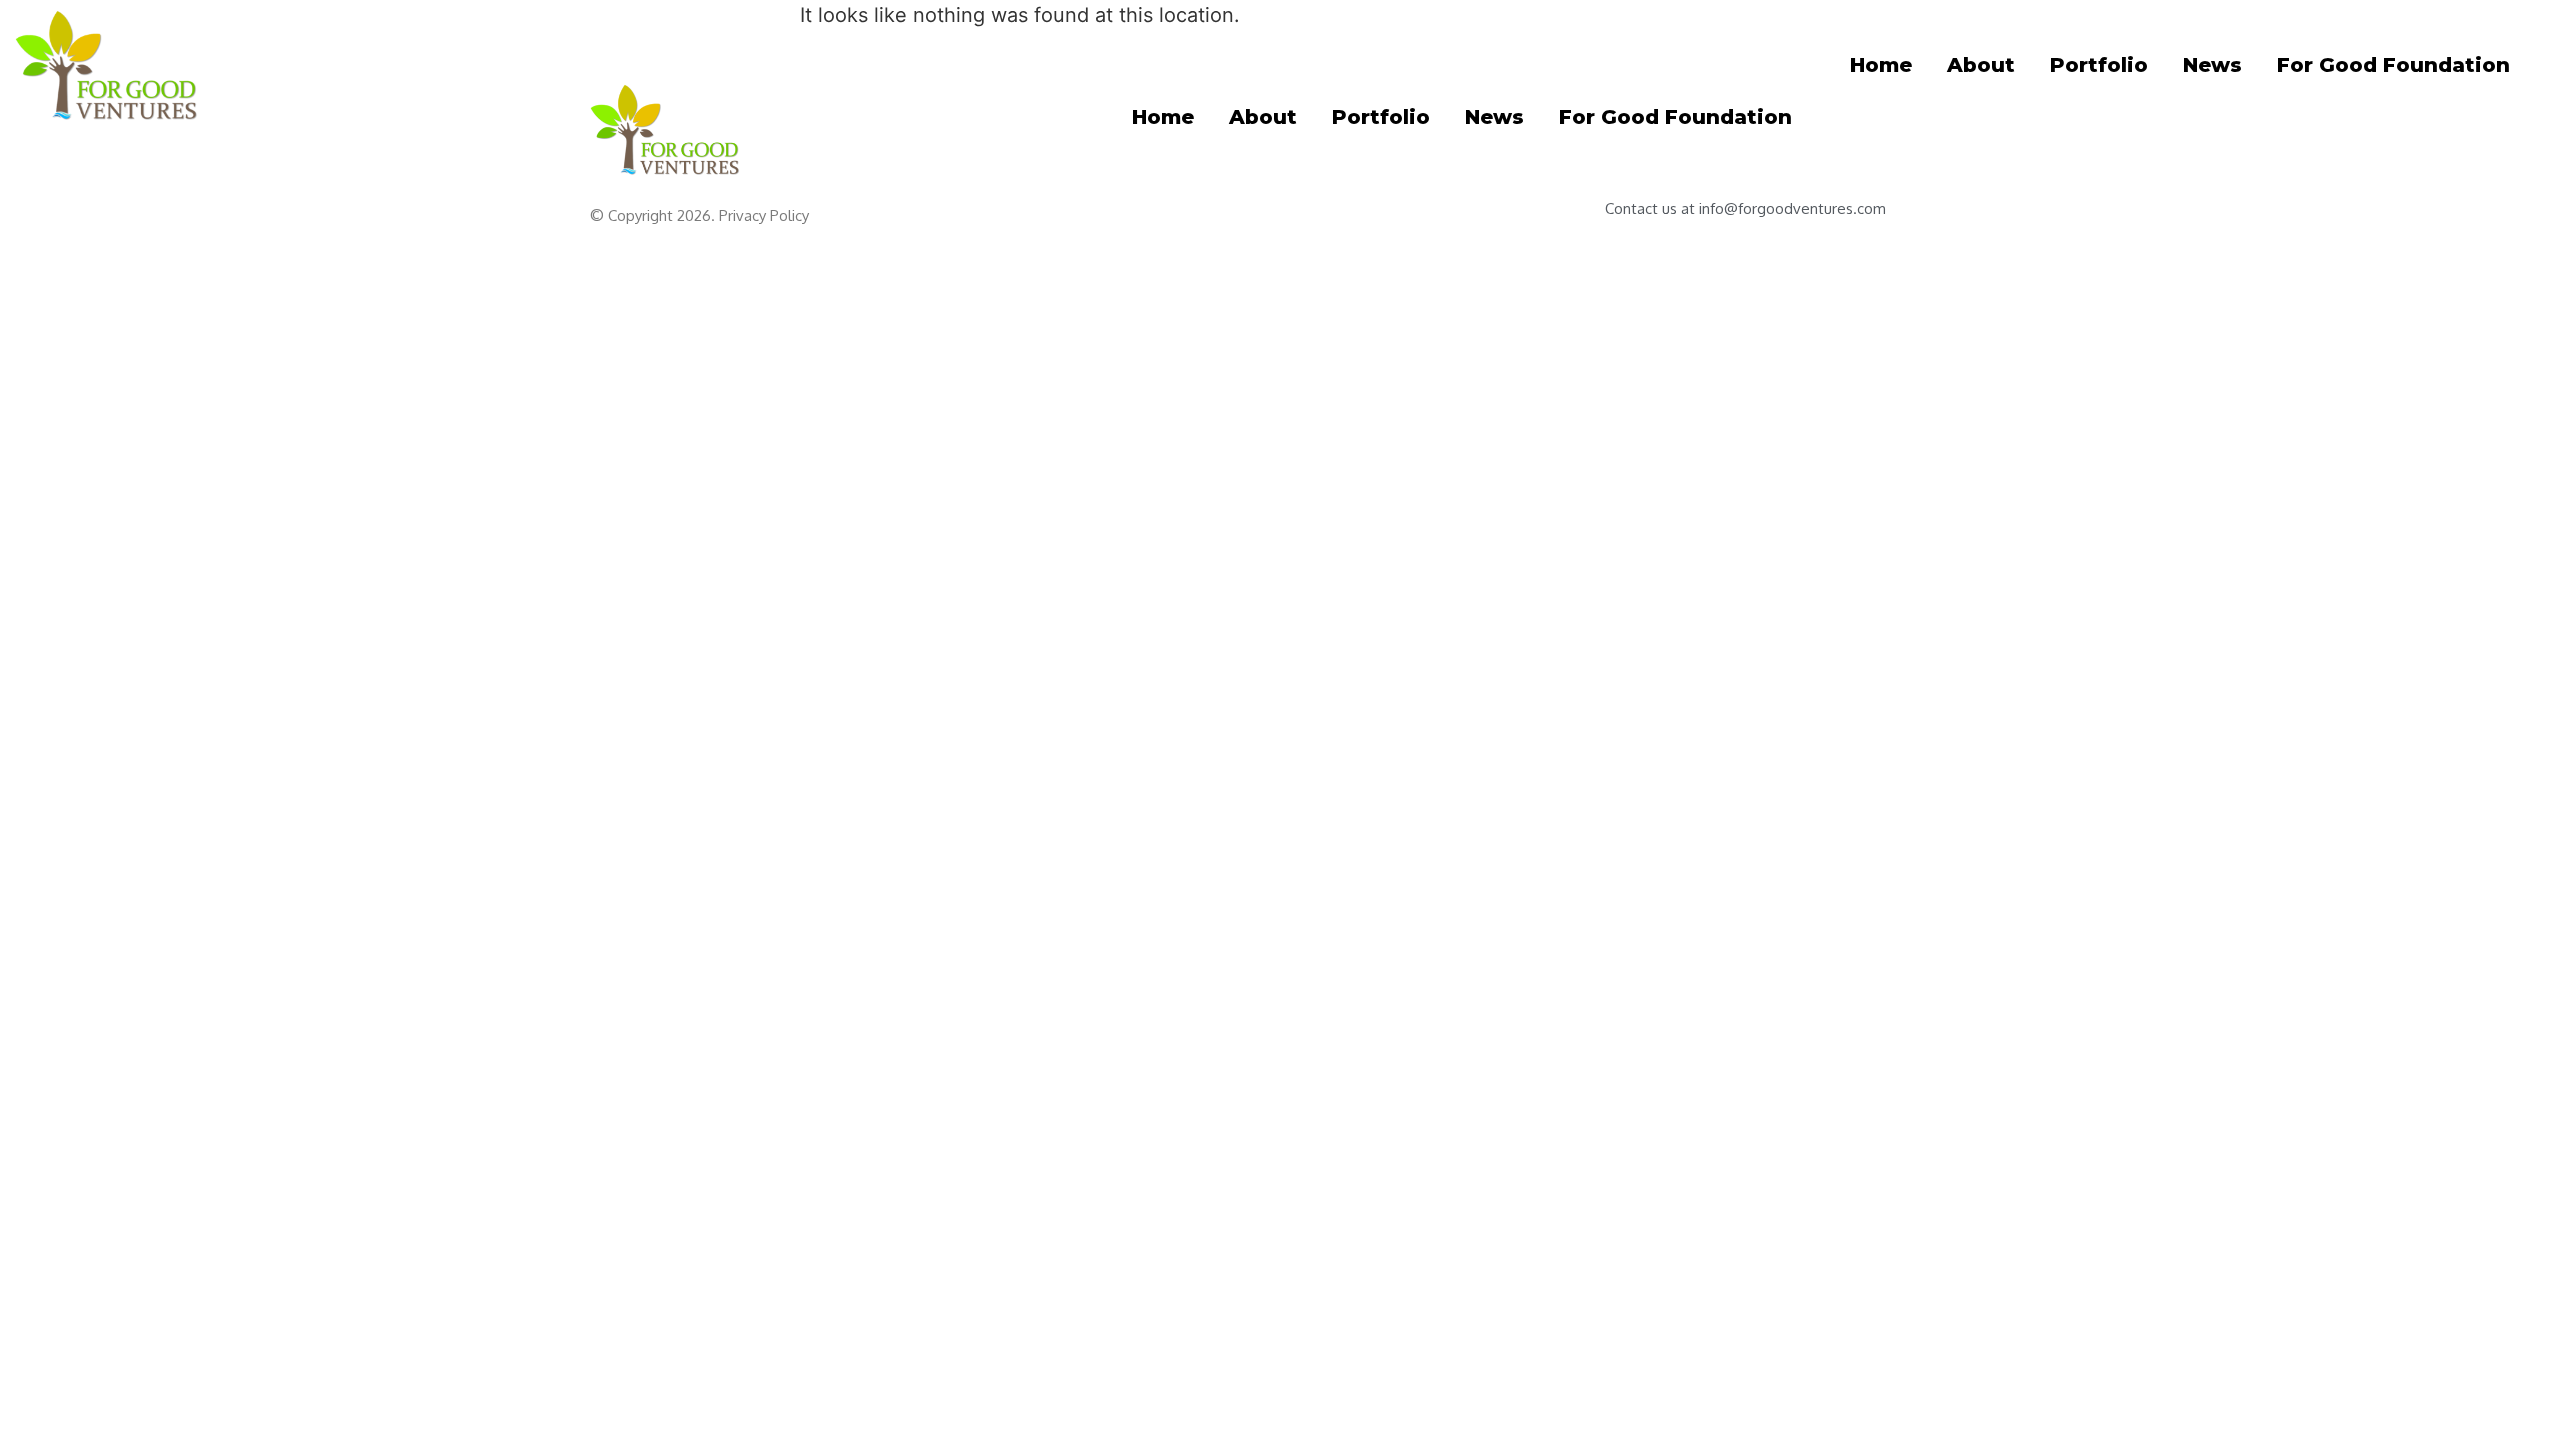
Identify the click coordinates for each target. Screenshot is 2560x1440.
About (1981, 65)
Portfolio (2099, 65)
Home (1881, 65)
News (2212, 65)
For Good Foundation (2393, 65)
